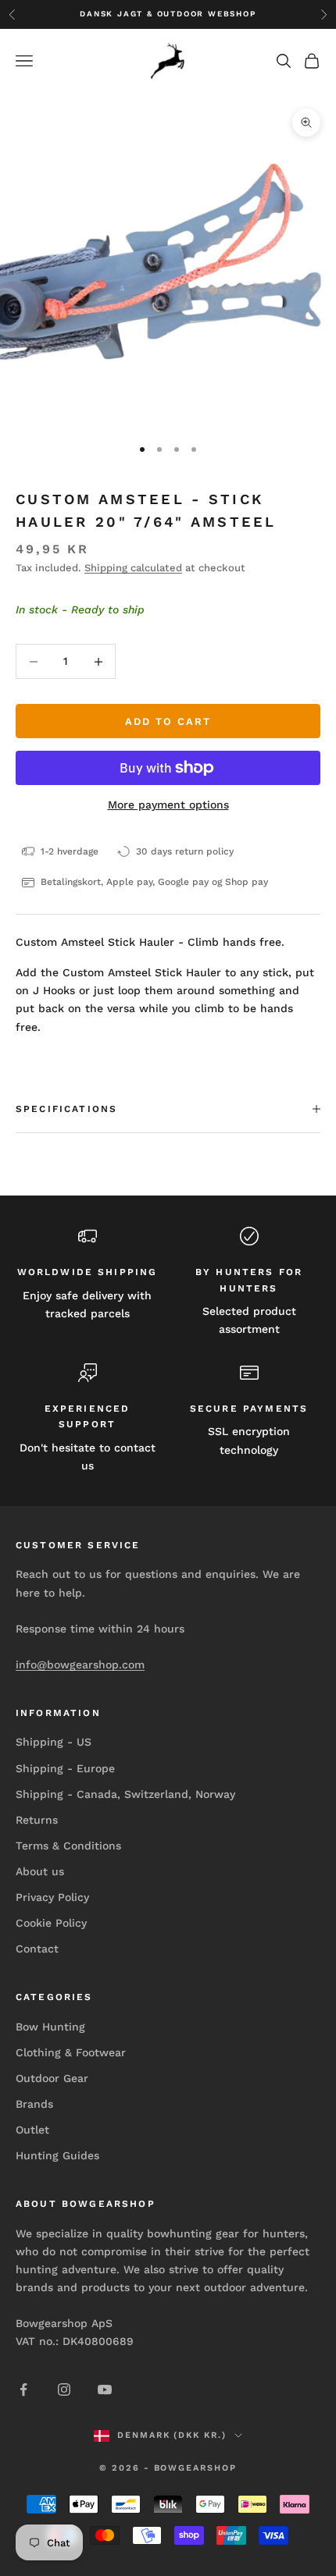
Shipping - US (54, 1742)
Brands (34, 2104)
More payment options (168, 805)
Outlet (32, 2130)
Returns (37, 1820)
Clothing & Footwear (71, 2052)
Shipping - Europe (65, 1768)
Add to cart (168, 721)
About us (40, 1871)
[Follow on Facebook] (23, 2389)
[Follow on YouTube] (105, 2389)
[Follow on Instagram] (64, 2389)
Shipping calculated (133, 568)
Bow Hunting (50, 2027)
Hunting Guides (57, 2155)
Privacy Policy (52, 1897)
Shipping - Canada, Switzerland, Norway (125, 1794)
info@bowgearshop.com (80, 1665)
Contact (37, 1949)
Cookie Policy (51, 1923)
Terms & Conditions (68, 1846)
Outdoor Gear (52, 2078)
